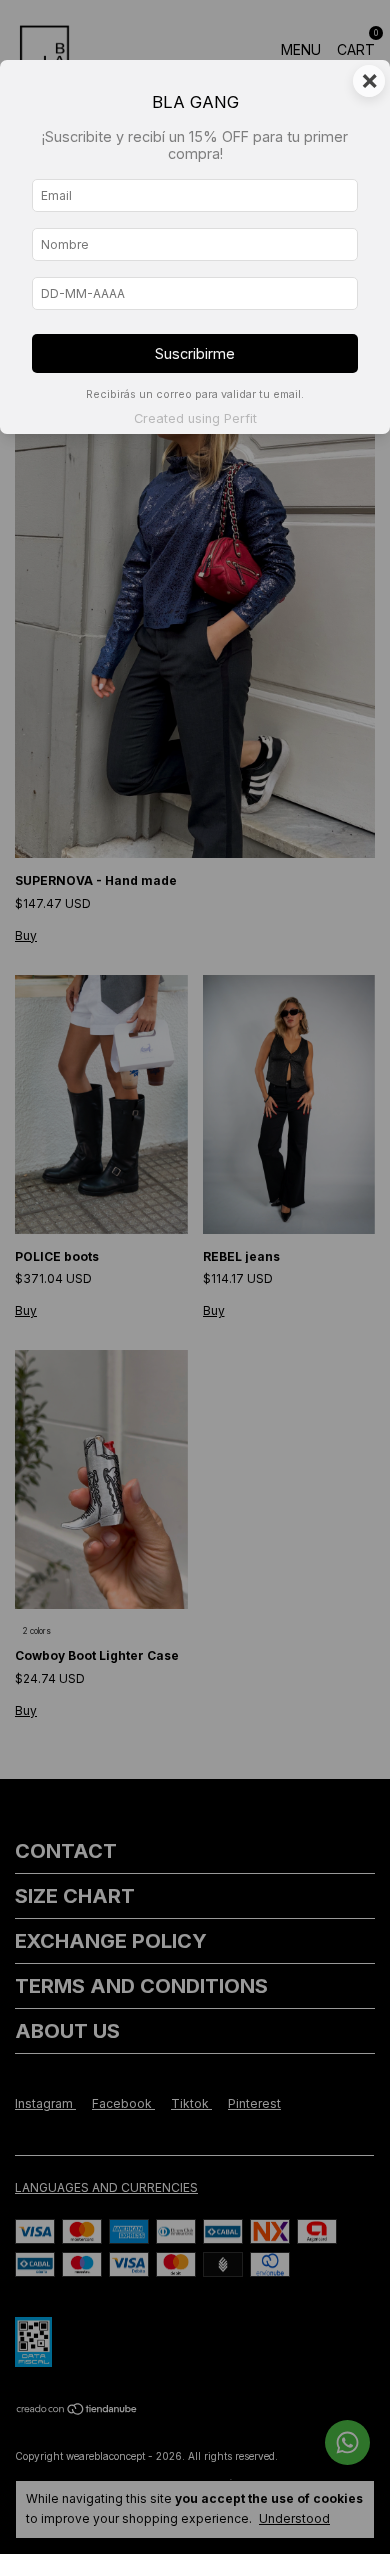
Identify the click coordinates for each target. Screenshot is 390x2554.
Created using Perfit (195, 418)
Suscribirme (195, 353)
